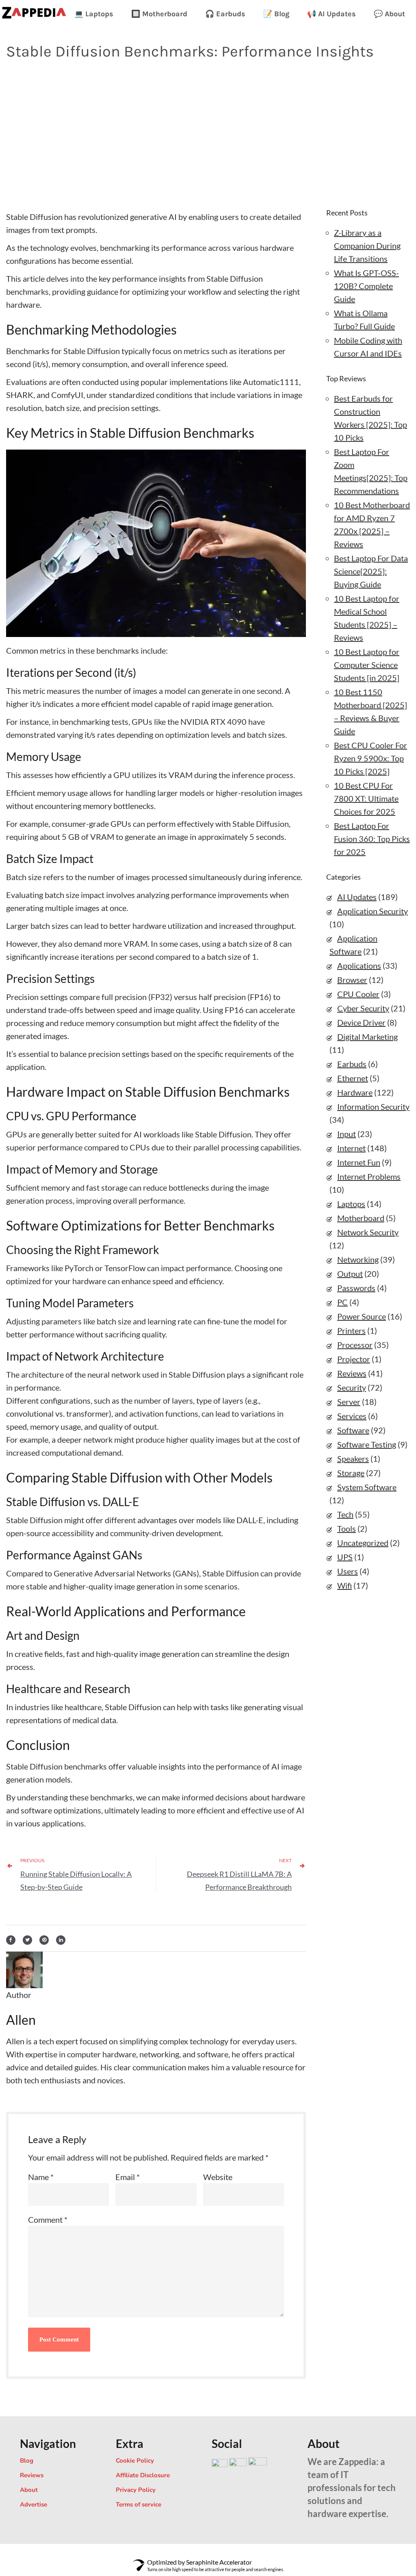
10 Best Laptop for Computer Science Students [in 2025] (367, 665)
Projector (354, 1359)
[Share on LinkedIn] (61, 1938)
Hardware (355, 1092)
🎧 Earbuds (225, 14)
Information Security (373, 1106)
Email (128, 2177)
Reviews (352, 1373)
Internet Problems (369, 1176)
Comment (48, 2219)
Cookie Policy (135, 2461)
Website (218, 2177)
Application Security (373, 911)
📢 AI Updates (331, 14)
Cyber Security (363, 1008)
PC (342, 1302)
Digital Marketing (367, 1037)
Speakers (353, 1459)
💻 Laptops (94, 14)
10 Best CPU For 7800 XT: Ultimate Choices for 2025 (366, 798)
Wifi (344, 1585)
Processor (355, 1345)
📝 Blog (276, 14)
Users (348, 1571)
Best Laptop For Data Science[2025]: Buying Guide (371, 571)
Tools (347, 1528)
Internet (351, 1148)
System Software (367, 1487)
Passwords (356, 1288)
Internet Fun (359, 1162)
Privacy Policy (136, 2490)
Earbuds (352, 1064)
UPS (345, 1557)
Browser (352, 980)
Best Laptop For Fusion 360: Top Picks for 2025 (372, 839)
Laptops (351, 1204)
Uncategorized (363, 1543)
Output (350, 1274)
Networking (358, 1259)
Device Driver (361, 1022)
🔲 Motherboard (159, 14)
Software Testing (367, 1444)
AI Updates (357, 897)
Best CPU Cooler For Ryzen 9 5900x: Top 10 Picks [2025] (370, 758)
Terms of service (139, 2504)
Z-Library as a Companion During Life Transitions (367, 246)
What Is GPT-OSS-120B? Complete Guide (366, 286)
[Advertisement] (208, 133)
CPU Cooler (358, 994)
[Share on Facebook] (11, 1938)
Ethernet (353, 1078)
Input (347, 1134)
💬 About (389, 14)
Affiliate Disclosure (143, 2475)
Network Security (368, 1232)
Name (41, 2177)
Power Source (362, 1316)
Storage (351, 1473)
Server (349, 1402)
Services (352, 1416)
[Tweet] (27, 1938)
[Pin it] (44, 1938)
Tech (345, 1514)
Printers (351, 1330)
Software (353, 1430)
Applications (359, 965)
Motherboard (361, 1218)
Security (352, 1387)
